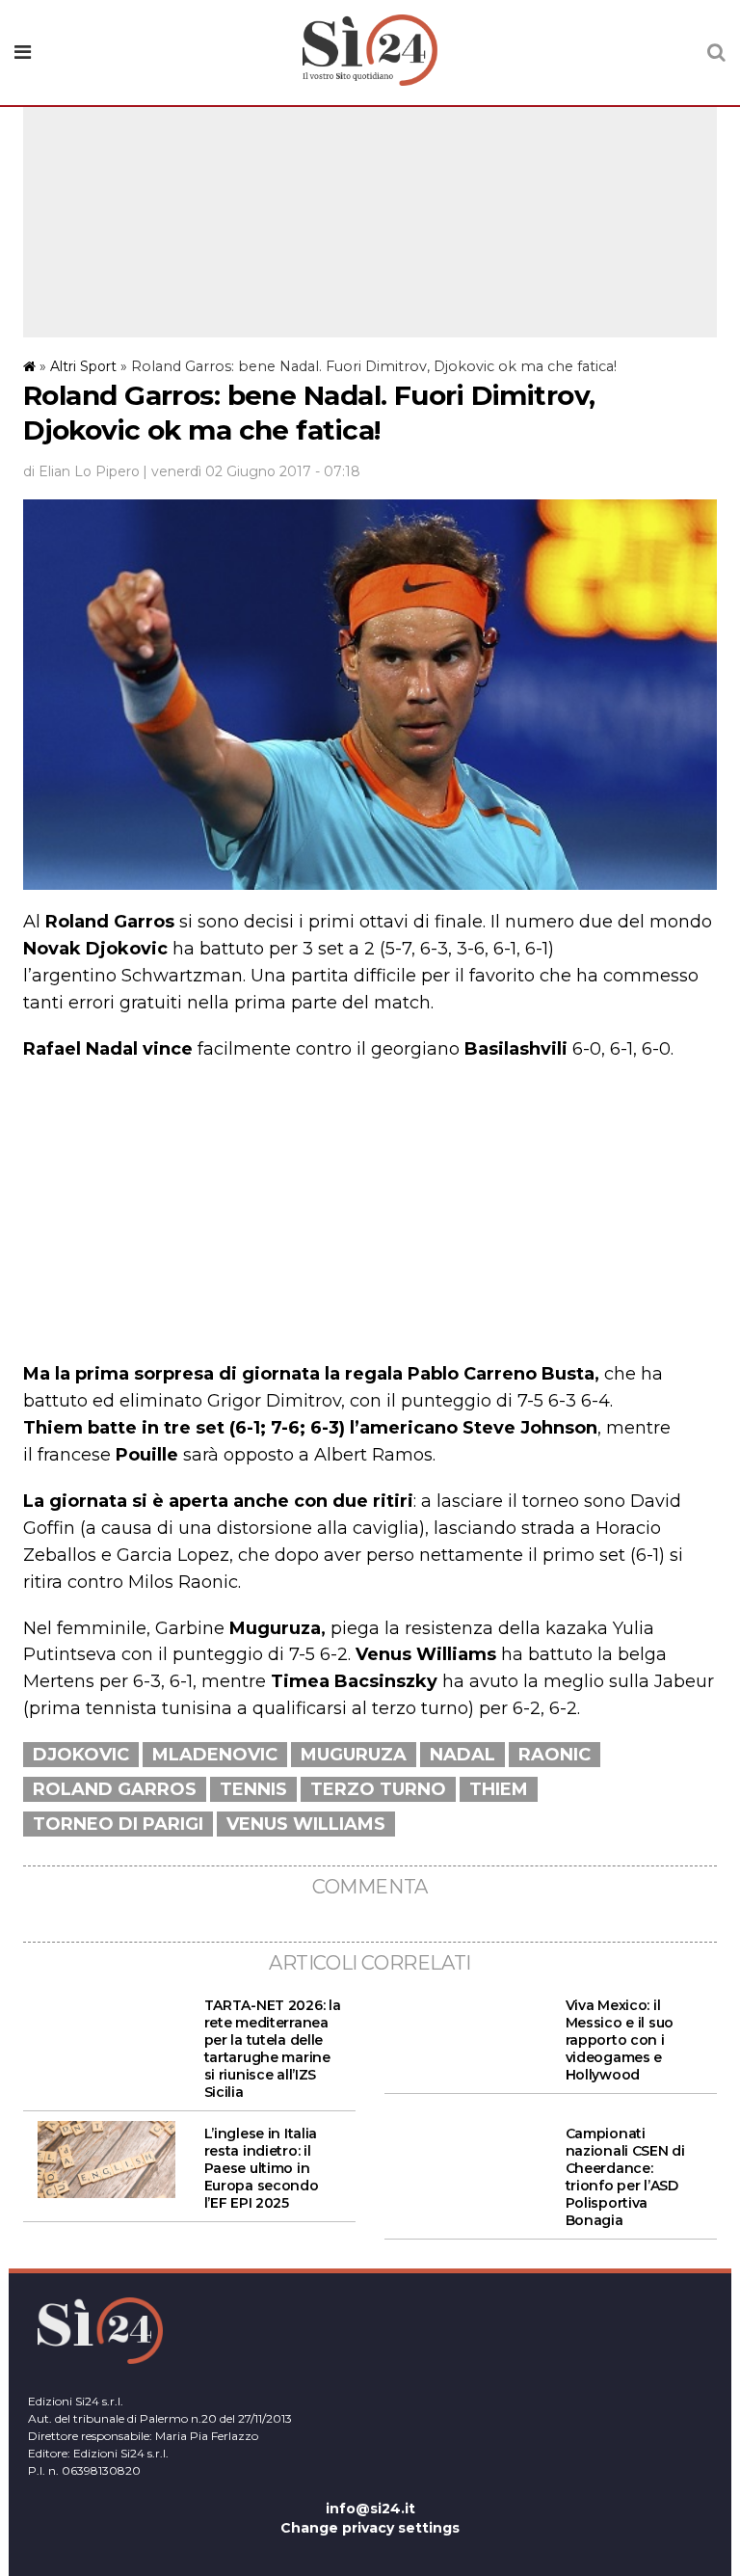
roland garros (115, 1789)
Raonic (555, 1755)
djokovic (81, 1755)
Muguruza (354, 1755)
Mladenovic (215, 1755)
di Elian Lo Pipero (81, 471)
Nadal (462, 1755)
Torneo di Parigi (118, 1824)
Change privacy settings (370, 2528)
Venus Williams (306, 1824)
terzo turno (378, 1789)
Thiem (499, 1789)
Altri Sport (83, 366)
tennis (253, 1789)
